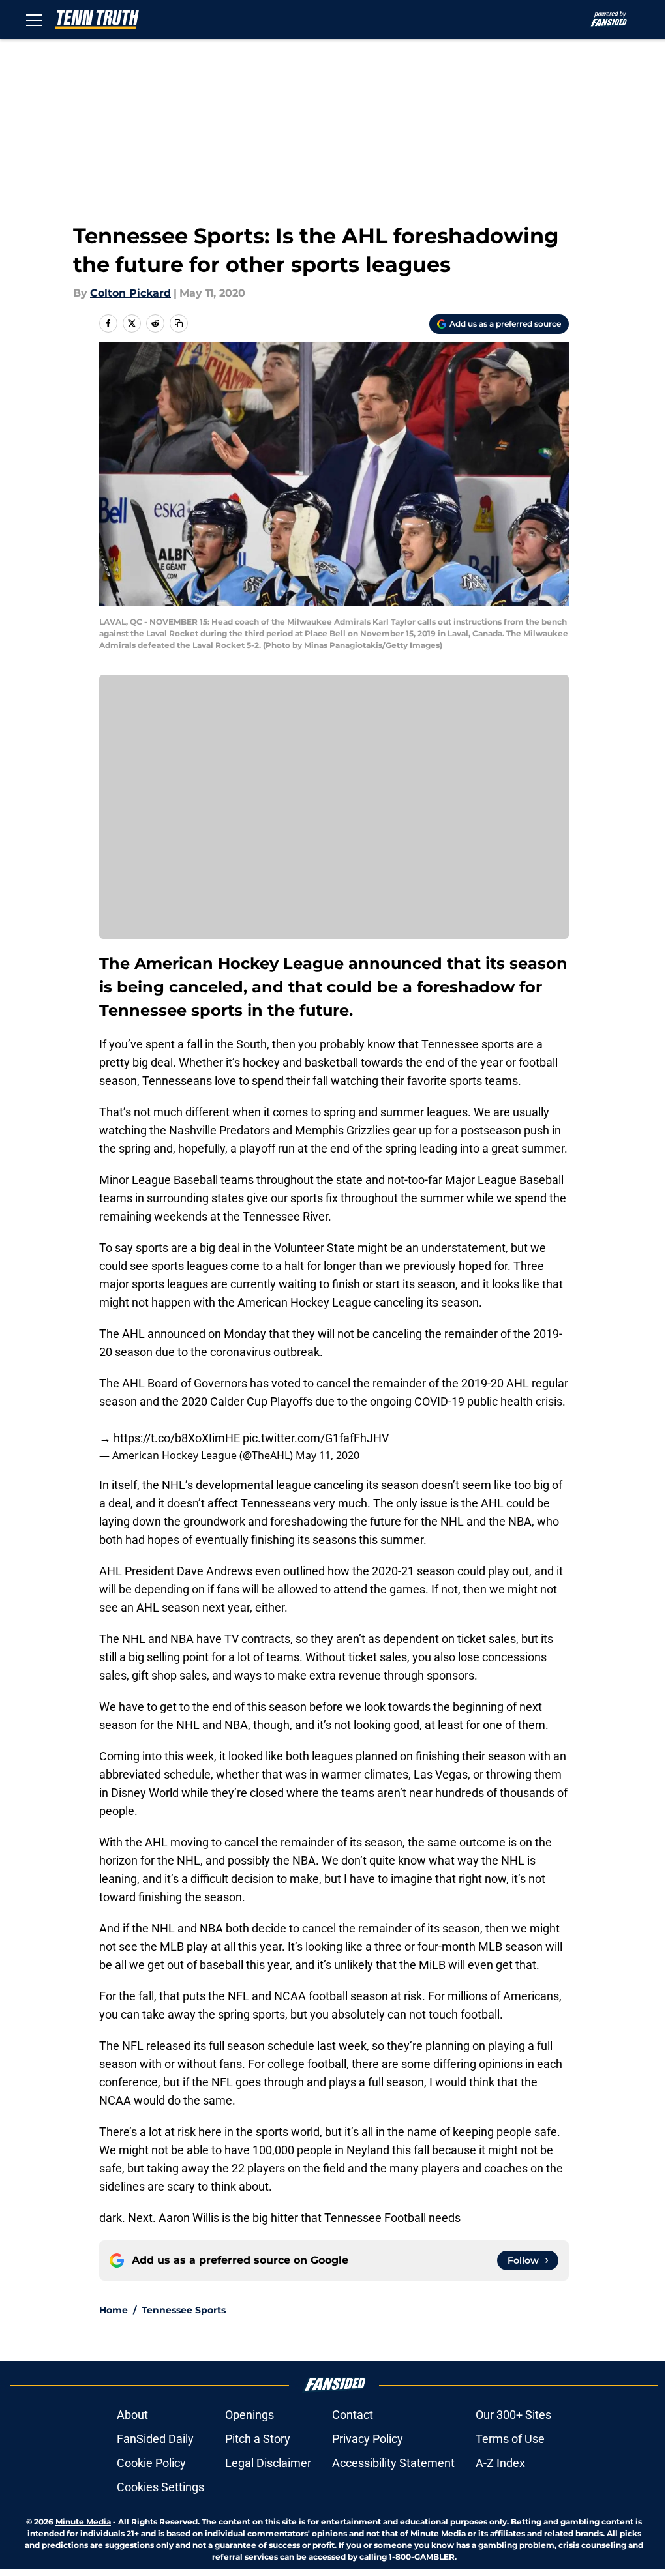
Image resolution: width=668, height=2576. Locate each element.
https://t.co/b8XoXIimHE (177, 1438)
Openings (250, 2415)
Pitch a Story (258, 2439)
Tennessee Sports (184, 2310)
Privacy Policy (368, 2439)
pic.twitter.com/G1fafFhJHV (316, 1438)
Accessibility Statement (393, 2463)
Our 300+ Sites (513, 2415)
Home (114, 2310)
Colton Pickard (130, 293)
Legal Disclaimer (268, 2463)
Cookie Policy (151, 2463)
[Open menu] (34, 20)
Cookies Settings (160, 2487)
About (132, 2415)
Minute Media (83, 2522)
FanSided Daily (155, 2439)
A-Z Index (500, 2463)
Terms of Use (510, 2439)
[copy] (179, 323)
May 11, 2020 (327, 1455)
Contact (353, 2415)
